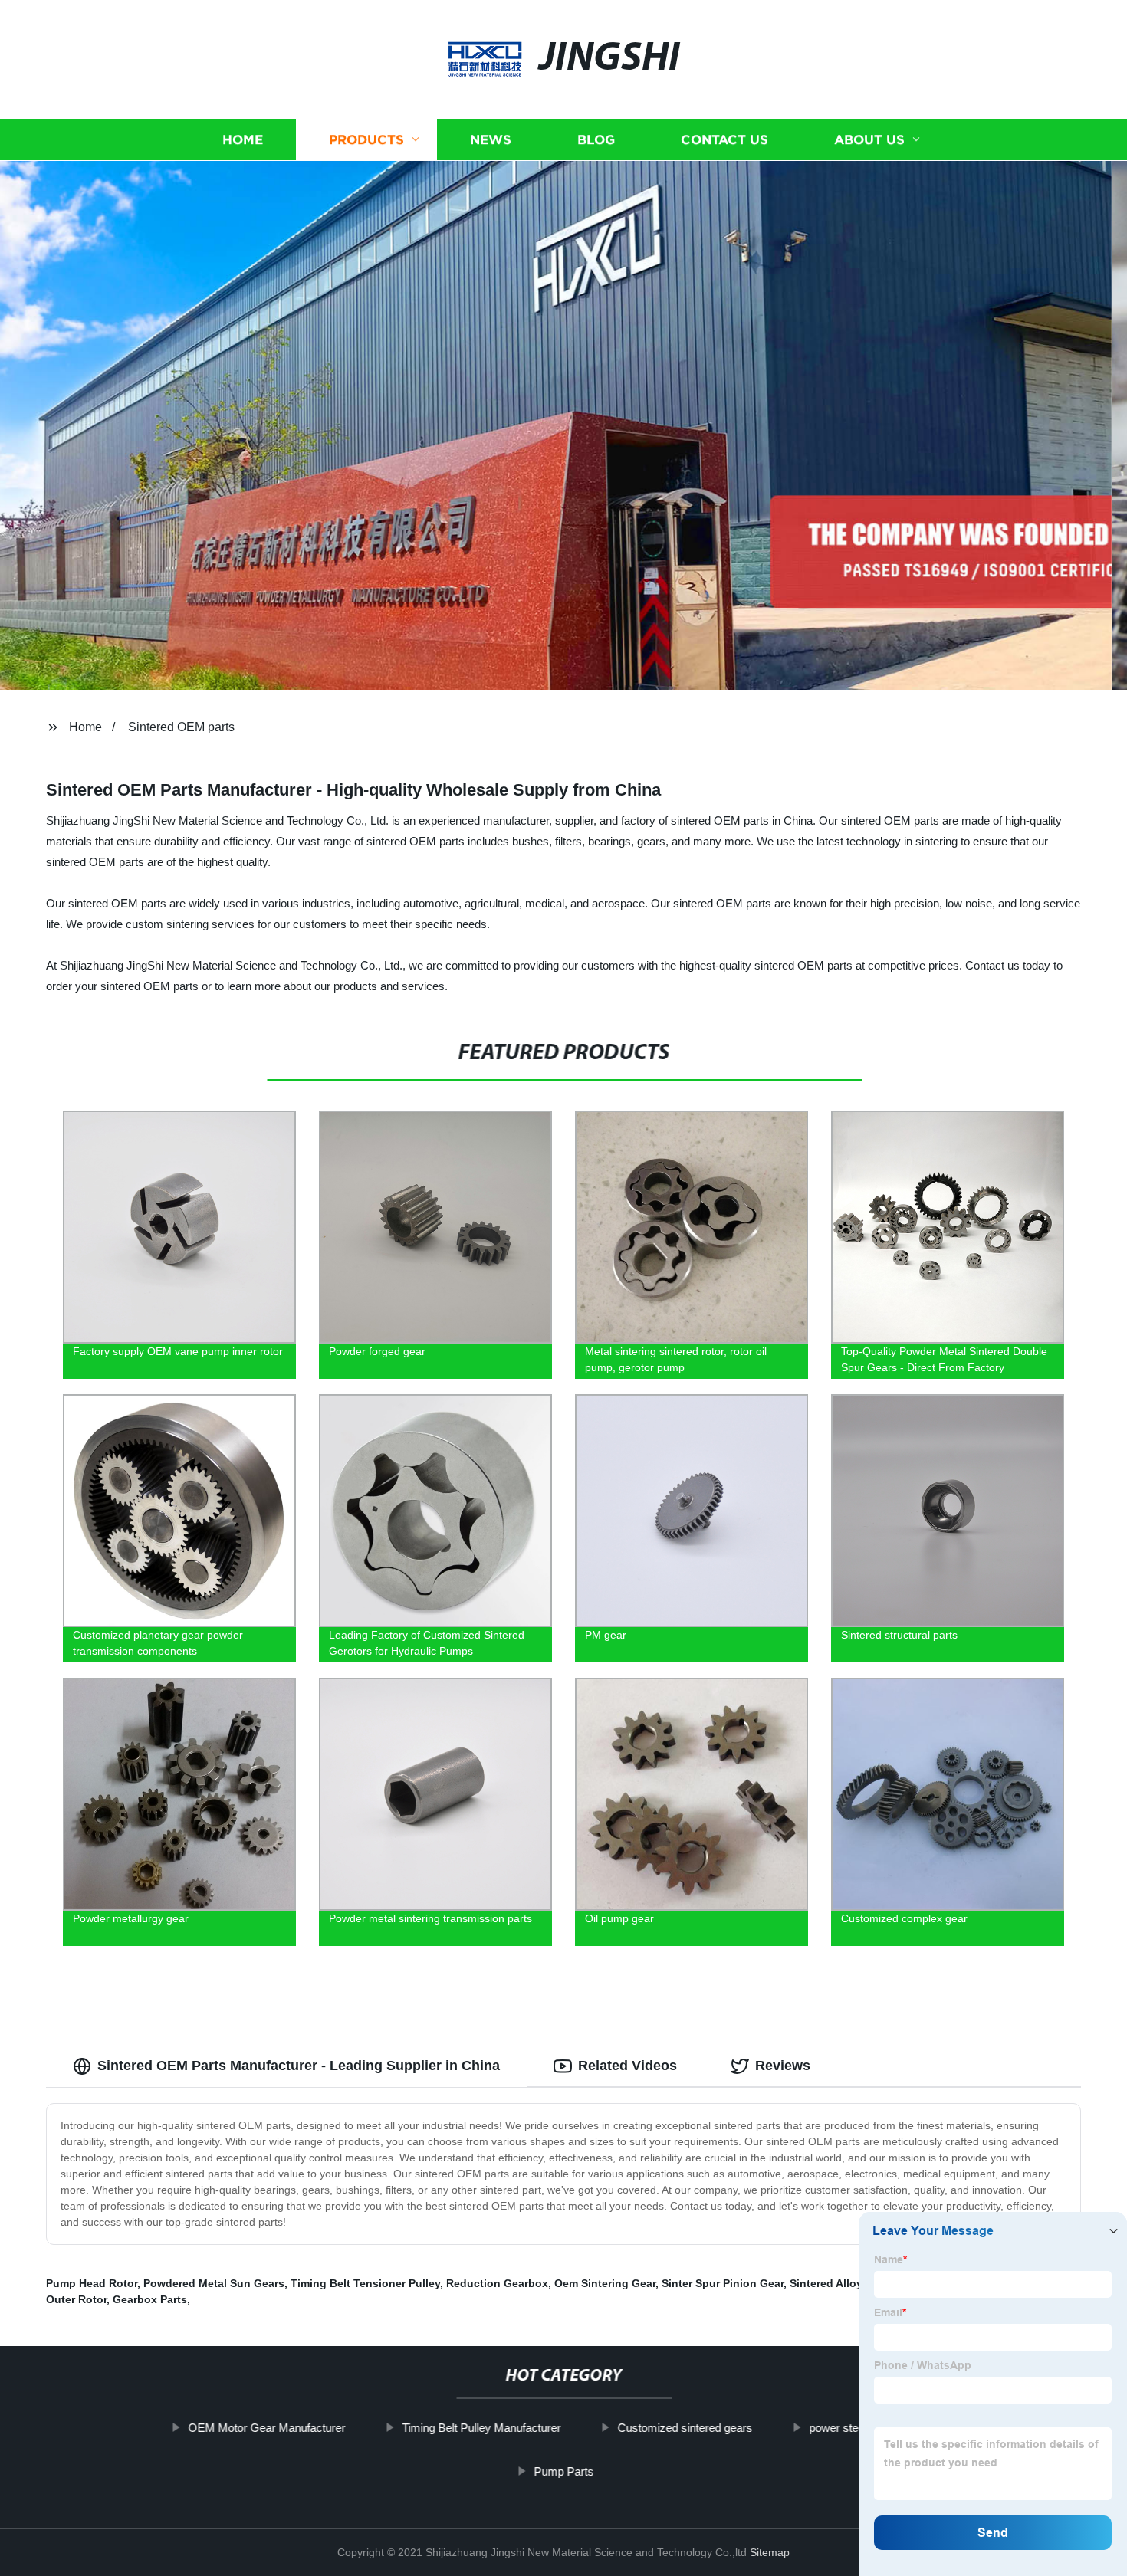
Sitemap (770, 2552)
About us (869, 140)
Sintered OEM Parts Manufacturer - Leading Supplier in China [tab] (299, 2066)
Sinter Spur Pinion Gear (723, 2283)
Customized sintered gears (685, 2428)
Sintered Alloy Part (838, 2283)
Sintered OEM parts (181, 727)
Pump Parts (563, 2471)
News (491, 140)
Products (366, 140)
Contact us (724, 140)
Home (243, 140)
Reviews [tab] (783, 2066)
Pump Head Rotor (92, 2283)
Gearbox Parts (150, 2299)
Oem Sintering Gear (605, 2283)
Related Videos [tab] (628, 2066)
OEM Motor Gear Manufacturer (266, 2428)
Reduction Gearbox (497, 2283)
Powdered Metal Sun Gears (214, 2283)
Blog (596, 140)
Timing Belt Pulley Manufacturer (481, 2428)
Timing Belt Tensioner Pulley (365, 2283)
